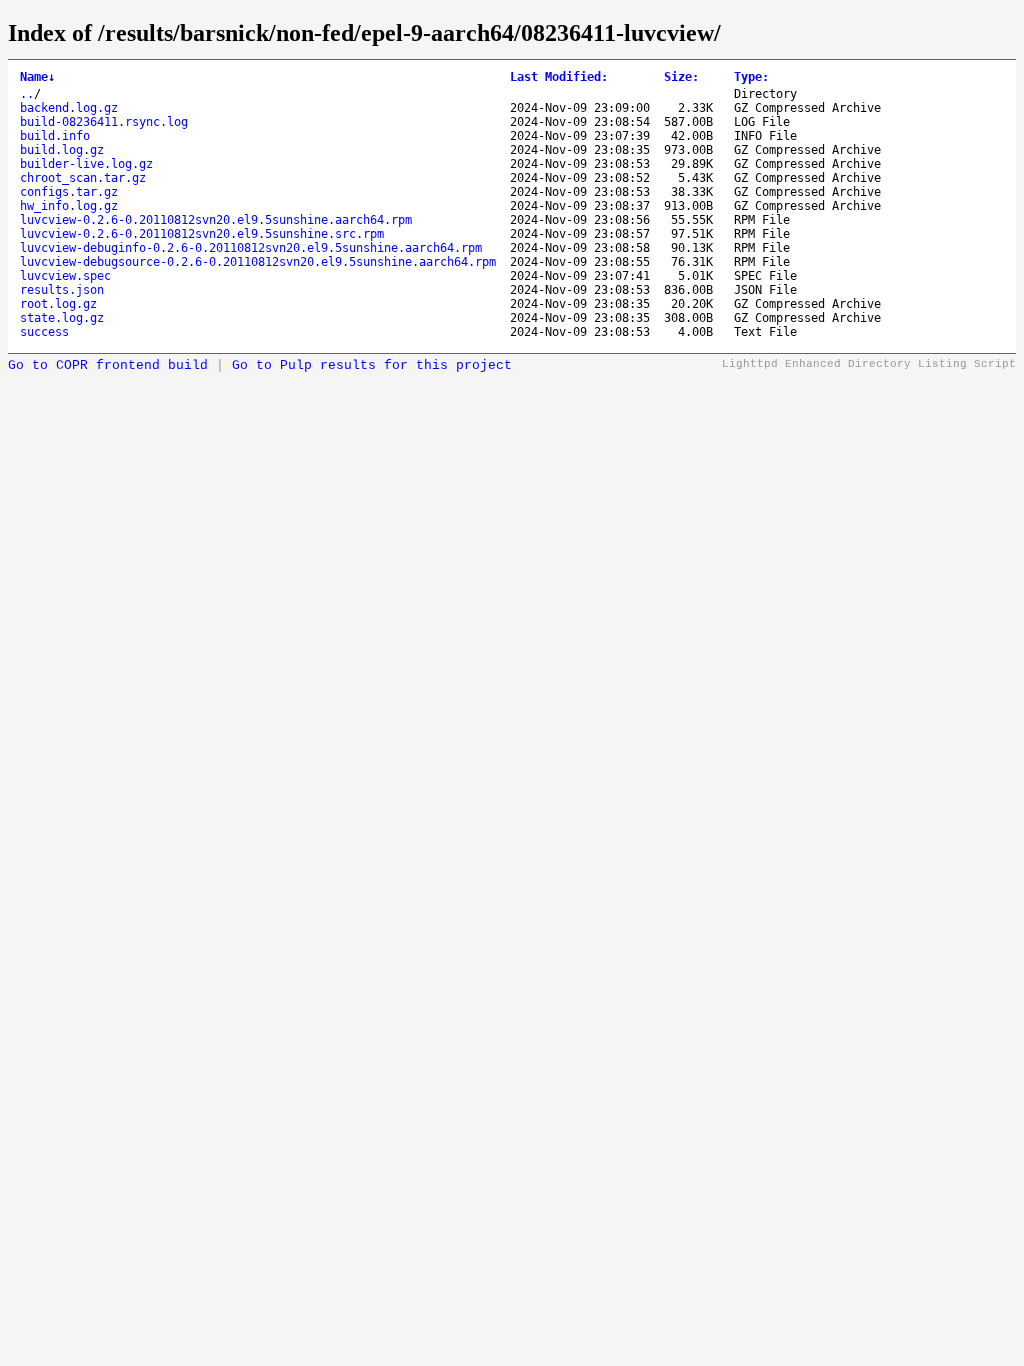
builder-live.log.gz (86, 164)
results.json (62, 290)
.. (27, 94)
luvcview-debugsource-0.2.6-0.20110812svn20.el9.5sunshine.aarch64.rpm (258, 262)
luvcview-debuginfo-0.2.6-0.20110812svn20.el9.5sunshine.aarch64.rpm (251, 248)
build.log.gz (62, 150)
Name (37, 77)
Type (751, 77)
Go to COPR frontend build (108, 365)
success (44, 332)
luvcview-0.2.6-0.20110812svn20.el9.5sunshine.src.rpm (202, 234)
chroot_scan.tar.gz (83, 178)
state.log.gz (62, 318)
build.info (55, 136)
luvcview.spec (65, 276)
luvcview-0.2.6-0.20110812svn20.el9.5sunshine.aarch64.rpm (216, 220)
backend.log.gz (69, 108)
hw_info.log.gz (69, 206)
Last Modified (559, 77)
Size (681, 77)
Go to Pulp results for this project (372, 365)
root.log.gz (58, 304)
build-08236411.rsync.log (104, 122)
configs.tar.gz (69, 192)
